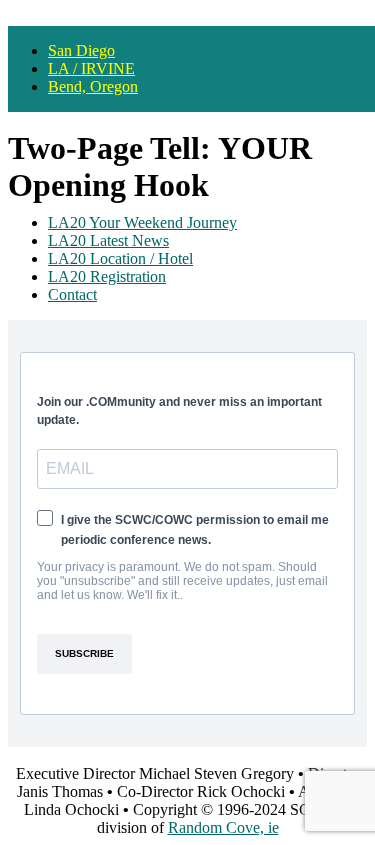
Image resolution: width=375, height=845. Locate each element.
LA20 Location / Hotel (120, 258)
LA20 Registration (107, 276)
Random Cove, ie (223, 827)
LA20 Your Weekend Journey (142, 222)
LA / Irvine (91, 68)
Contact (72, 294)
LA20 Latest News (108, 240)
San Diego (81, 50)
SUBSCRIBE (84, 653)
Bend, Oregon (93, 86)
